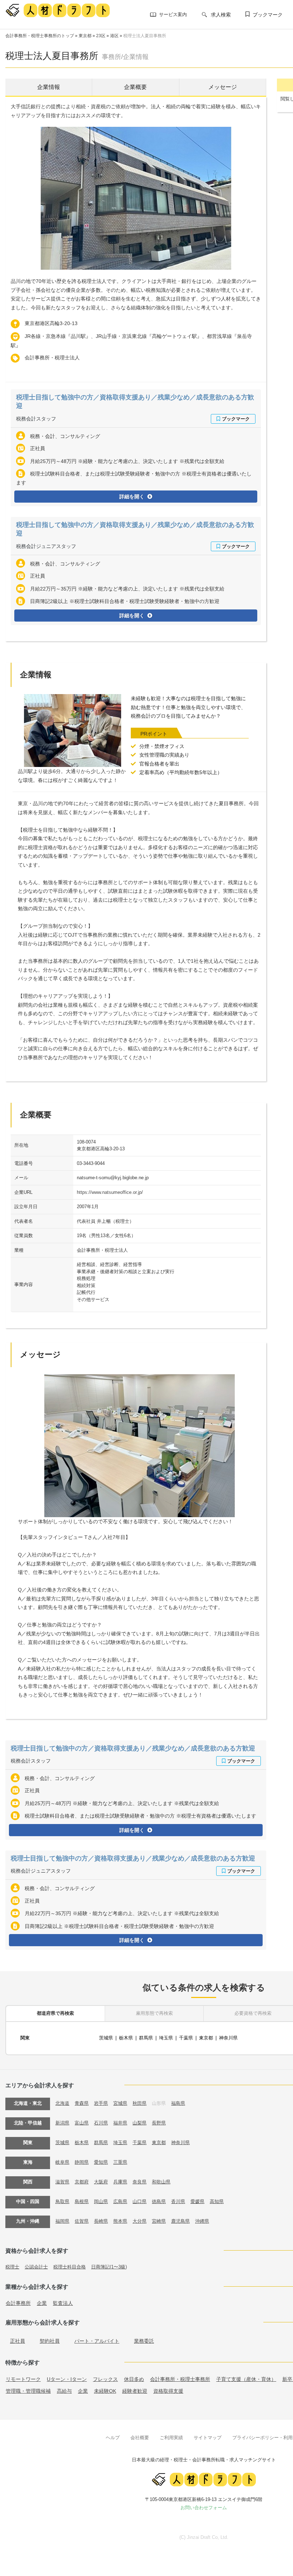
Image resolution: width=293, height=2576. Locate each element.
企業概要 (135, 87)
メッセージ (223, 87)
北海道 (62, 2103)
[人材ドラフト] (58, 10)
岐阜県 (62, 2162)
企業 (42, 2303)
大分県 (140, 2221)
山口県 (140, 2201)
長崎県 (101, 2221)
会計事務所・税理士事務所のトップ (40, 36)
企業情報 (49, 87)
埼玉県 (166, 2038)
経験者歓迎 (135, 2391)
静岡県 (82, 2162)
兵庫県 (120, 2182)
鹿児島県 (180, 2221)
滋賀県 (62, 2182)
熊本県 (120, 2221)
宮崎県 (159, 2221)
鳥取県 (62, 2201)
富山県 (82, 2123)
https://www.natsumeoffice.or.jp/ (110, 1192)
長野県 (159, 2123)
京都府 (82, 2182)
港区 (114, 36)
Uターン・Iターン (67, 2379)
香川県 (178, 2201)
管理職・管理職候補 (28, 2391)
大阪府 (101, 2182)
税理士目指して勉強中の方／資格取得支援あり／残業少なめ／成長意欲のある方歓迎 (133, 1748)
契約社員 (50, 2341)
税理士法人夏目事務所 (145, 36)
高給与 (64, 2391)
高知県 (217, 2201)
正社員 (18, 2341)
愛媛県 (197, 2201)
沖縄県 (202, 2221)
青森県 (82, 2103)
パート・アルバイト (97, 2341)
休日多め (134, 2379)
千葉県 (186, 2038)
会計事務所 (18, 2303)
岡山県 (101, 2201)
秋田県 (140, 2103)
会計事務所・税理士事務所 (180, 2379)
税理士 (12, 2267)
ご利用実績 (171, 2438)
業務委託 (144, 2341)
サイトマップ (208, 2438)
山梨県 (140, 2123)
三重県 (120, 2162)
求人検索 (221, 15)
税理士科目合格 (69, 2267)
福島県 (178, 2103)
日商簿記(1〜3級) (109, 2267)
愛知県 (101, 2162)
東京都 (85, 36)
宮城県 (120, 2103)
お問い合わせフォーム (204, 2508)
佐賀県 (82, 2221)
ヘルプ (113, 2438)
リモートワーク (23, 2379)
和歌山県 (161, 2182)
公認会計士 (36, 2267)
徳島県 (159, 2201)
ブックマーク (268, 15)
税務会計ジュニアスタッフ (46, 546)
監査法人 (63, 2303)
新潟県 (62, 2123)
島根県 (82, 2201)
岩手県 (101, 2103)
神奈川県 (228, 2038)
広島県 (120, 2201)
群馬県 (146, 2038)
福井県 (120, 2123)
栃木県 (126, 2038)
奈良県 (140, 2182)
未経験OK (105, 2391)
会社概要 (140, 2438)
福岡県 (62, 2221)
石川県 (101, 2123)
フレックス (105, 2379)
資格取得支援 (168, 2391)
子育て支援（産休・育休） (246, 2379)
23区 (101, 36)
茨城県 (106, 2038)
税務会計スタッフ (36, 419)
